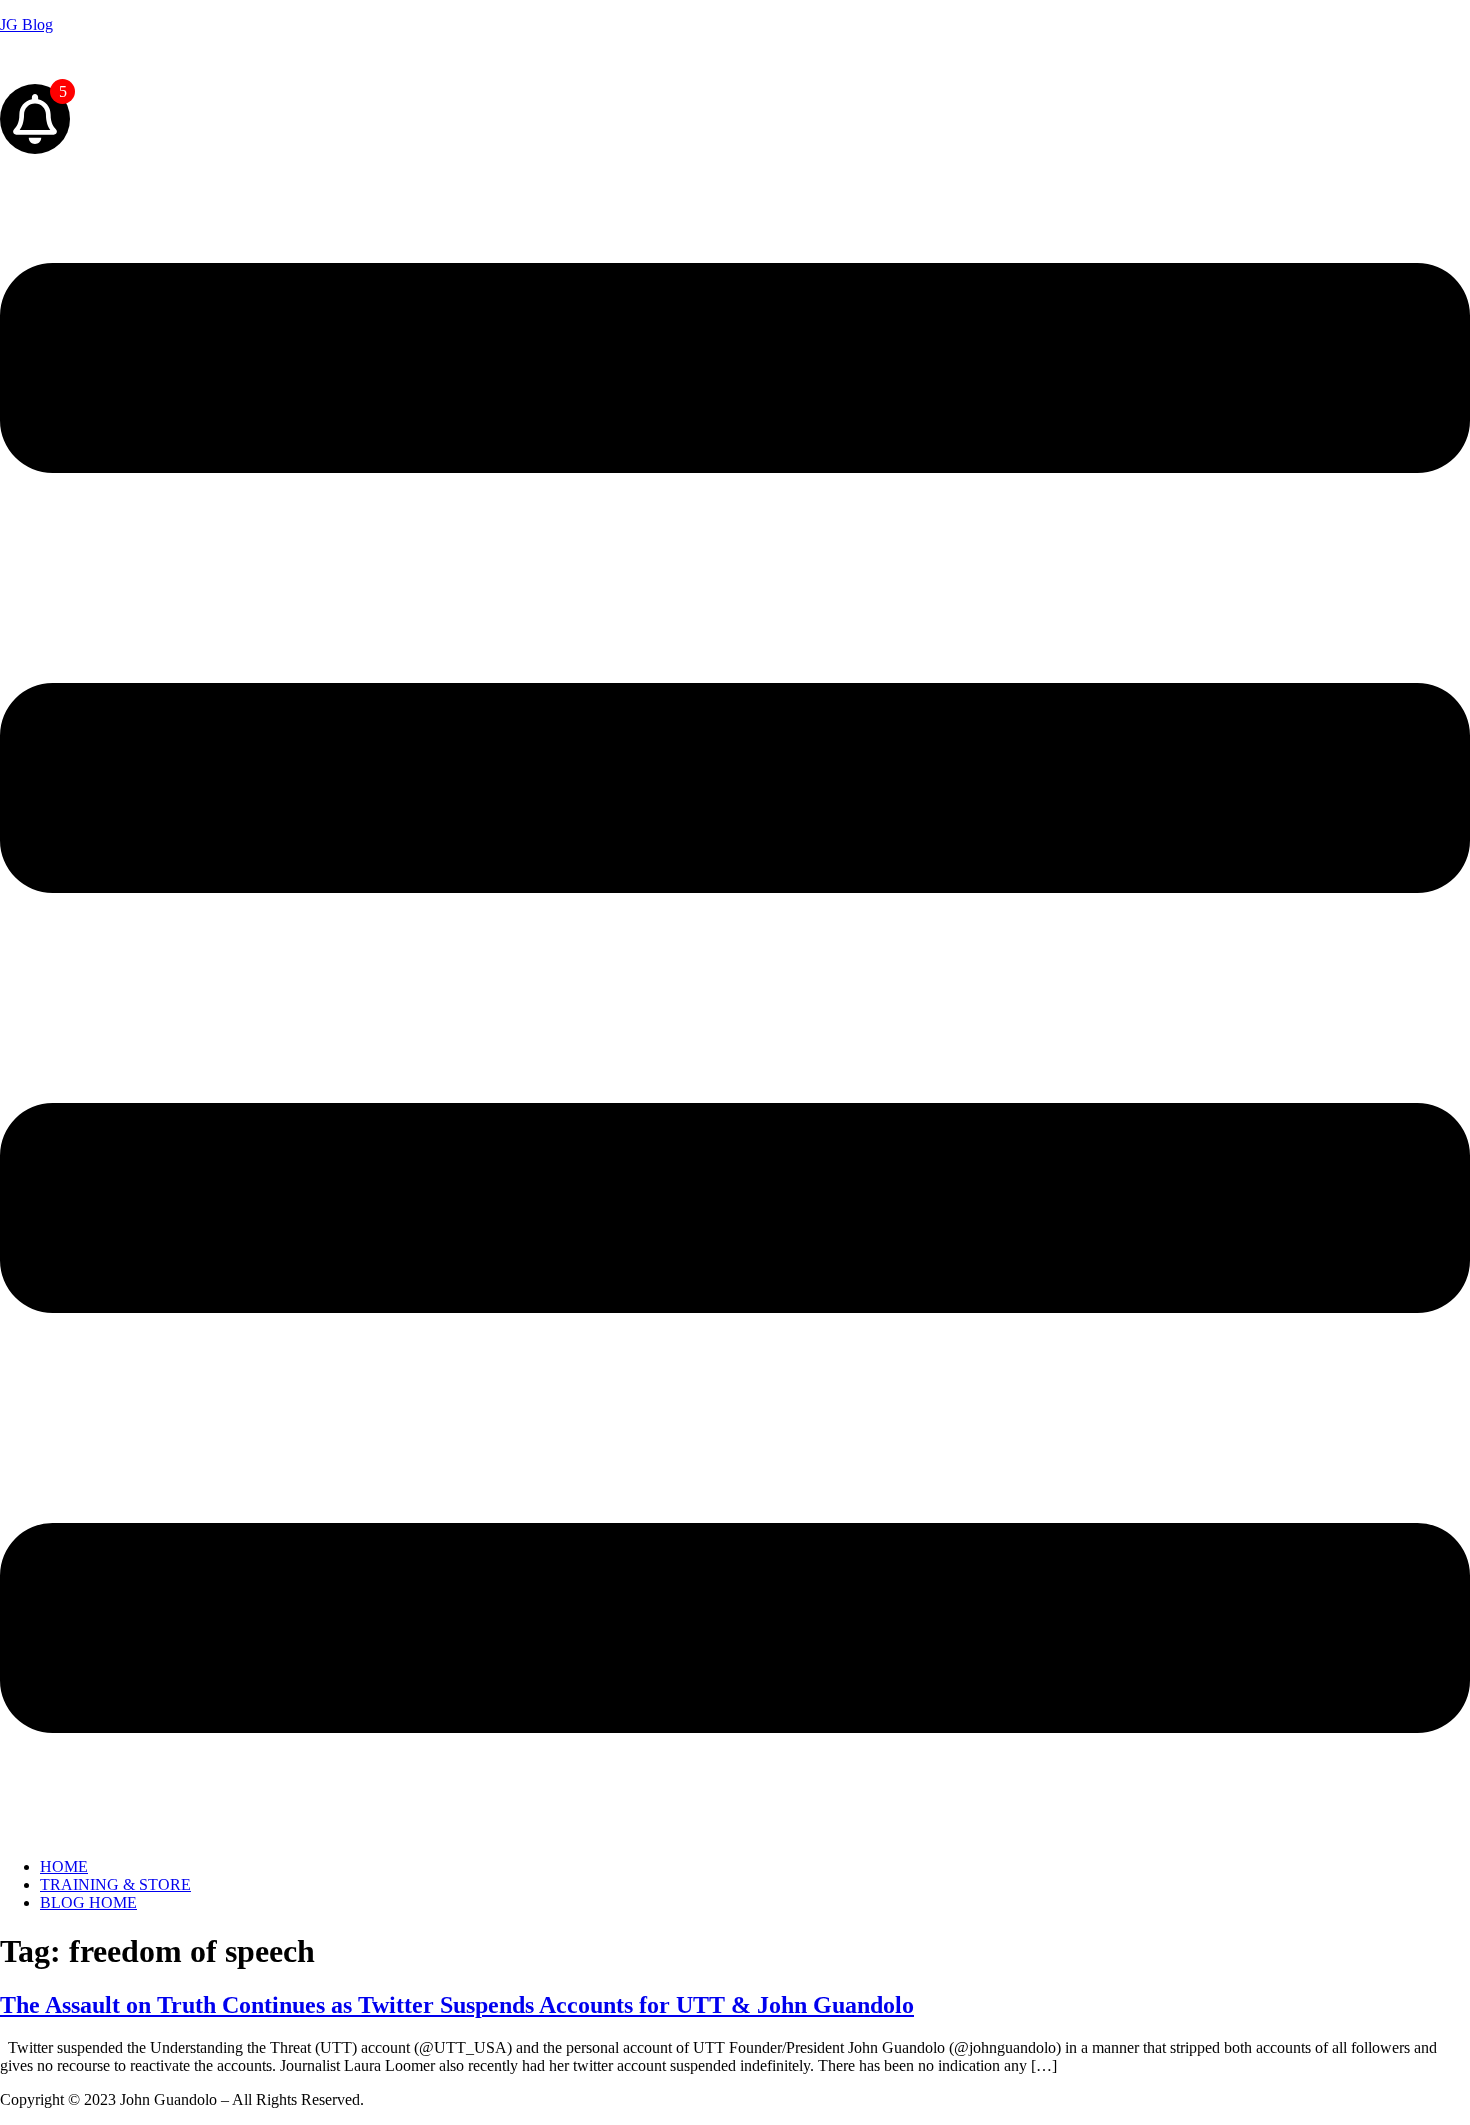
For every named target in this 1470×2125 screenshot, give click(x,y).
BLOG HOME (88, 1902)
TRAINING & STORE (115, 1884)
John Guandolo (48, 58)
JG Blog (26, 24)
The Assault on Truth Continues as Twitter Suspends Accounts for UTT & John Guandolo (457, 2005)
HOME (64, 1866)
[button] (735, 1000)
